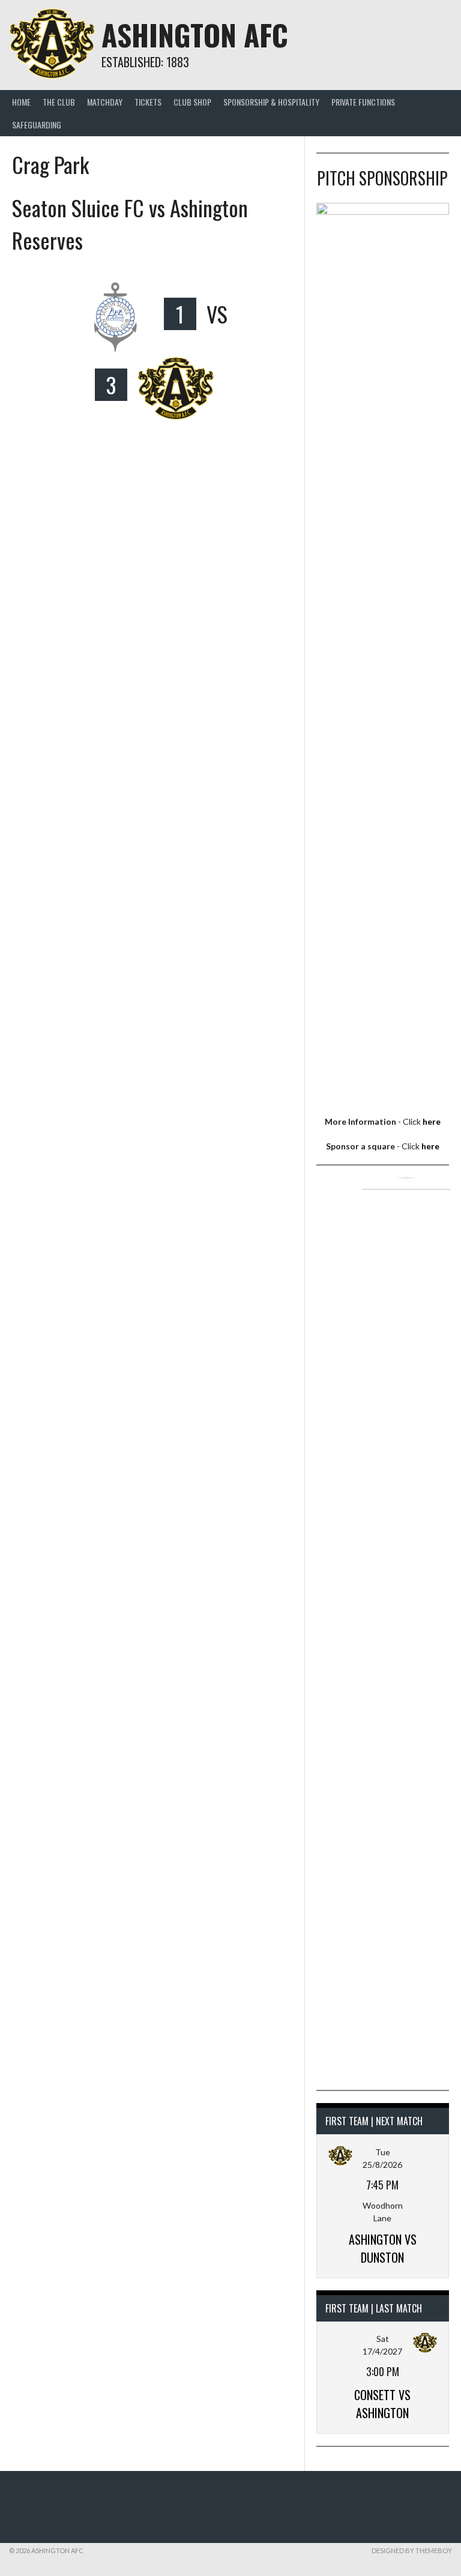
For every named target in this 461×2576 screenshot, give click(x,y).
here (432, 1121)
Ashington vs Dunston (383, 2248)
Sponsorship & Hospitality (271, 102)
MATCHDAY (105, 102)
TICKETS (148, 102)
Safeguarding (37, 125)
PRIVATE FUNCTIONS (363, 102)
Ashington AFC (195, 35)
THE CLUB (59, 102)
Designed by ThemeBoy (412, 2550)
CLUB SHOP (192, 102)
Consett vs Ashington (382, 2404)
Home (21, 102)
